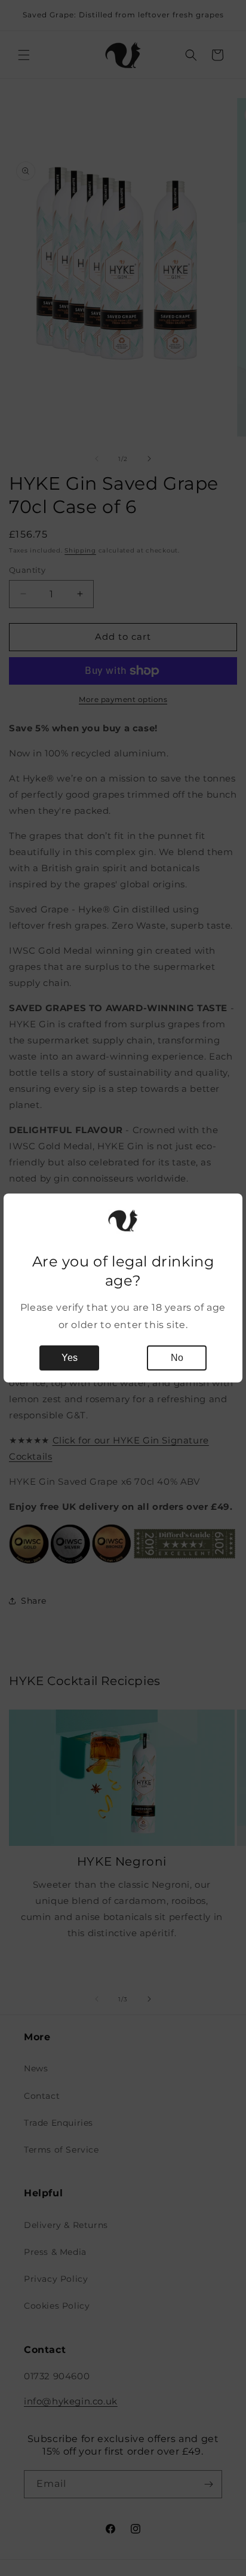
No (177, 1358)
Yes (70, 1358)
